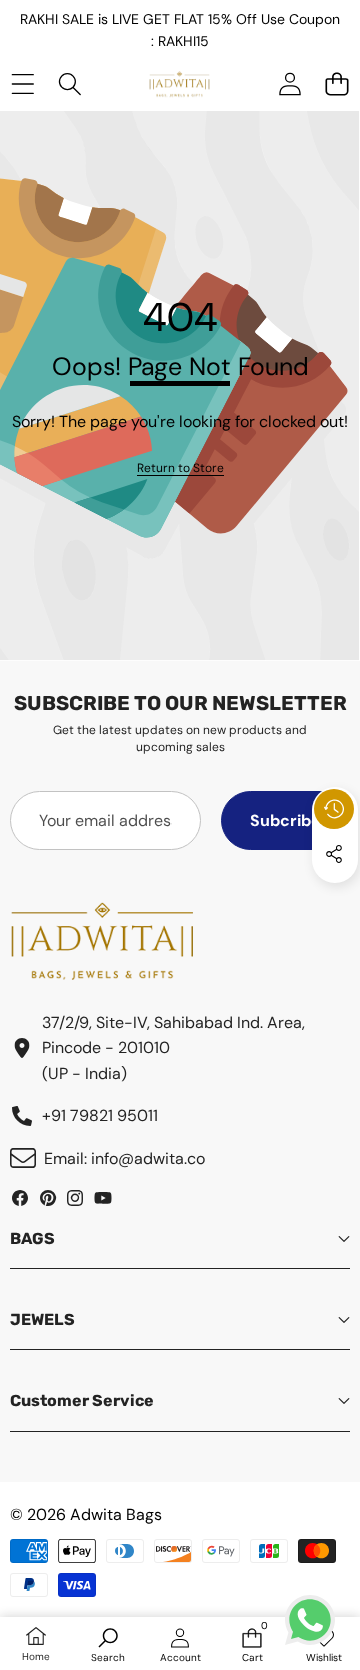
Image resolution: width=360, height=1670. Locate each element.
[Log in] (289, 83)
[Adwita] (179, 84)
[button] (336, 83)
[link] (180, 468)
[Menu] (22, 83)
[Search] (69, 83)
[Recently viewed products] (334, 809)
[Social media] (334, 854)
